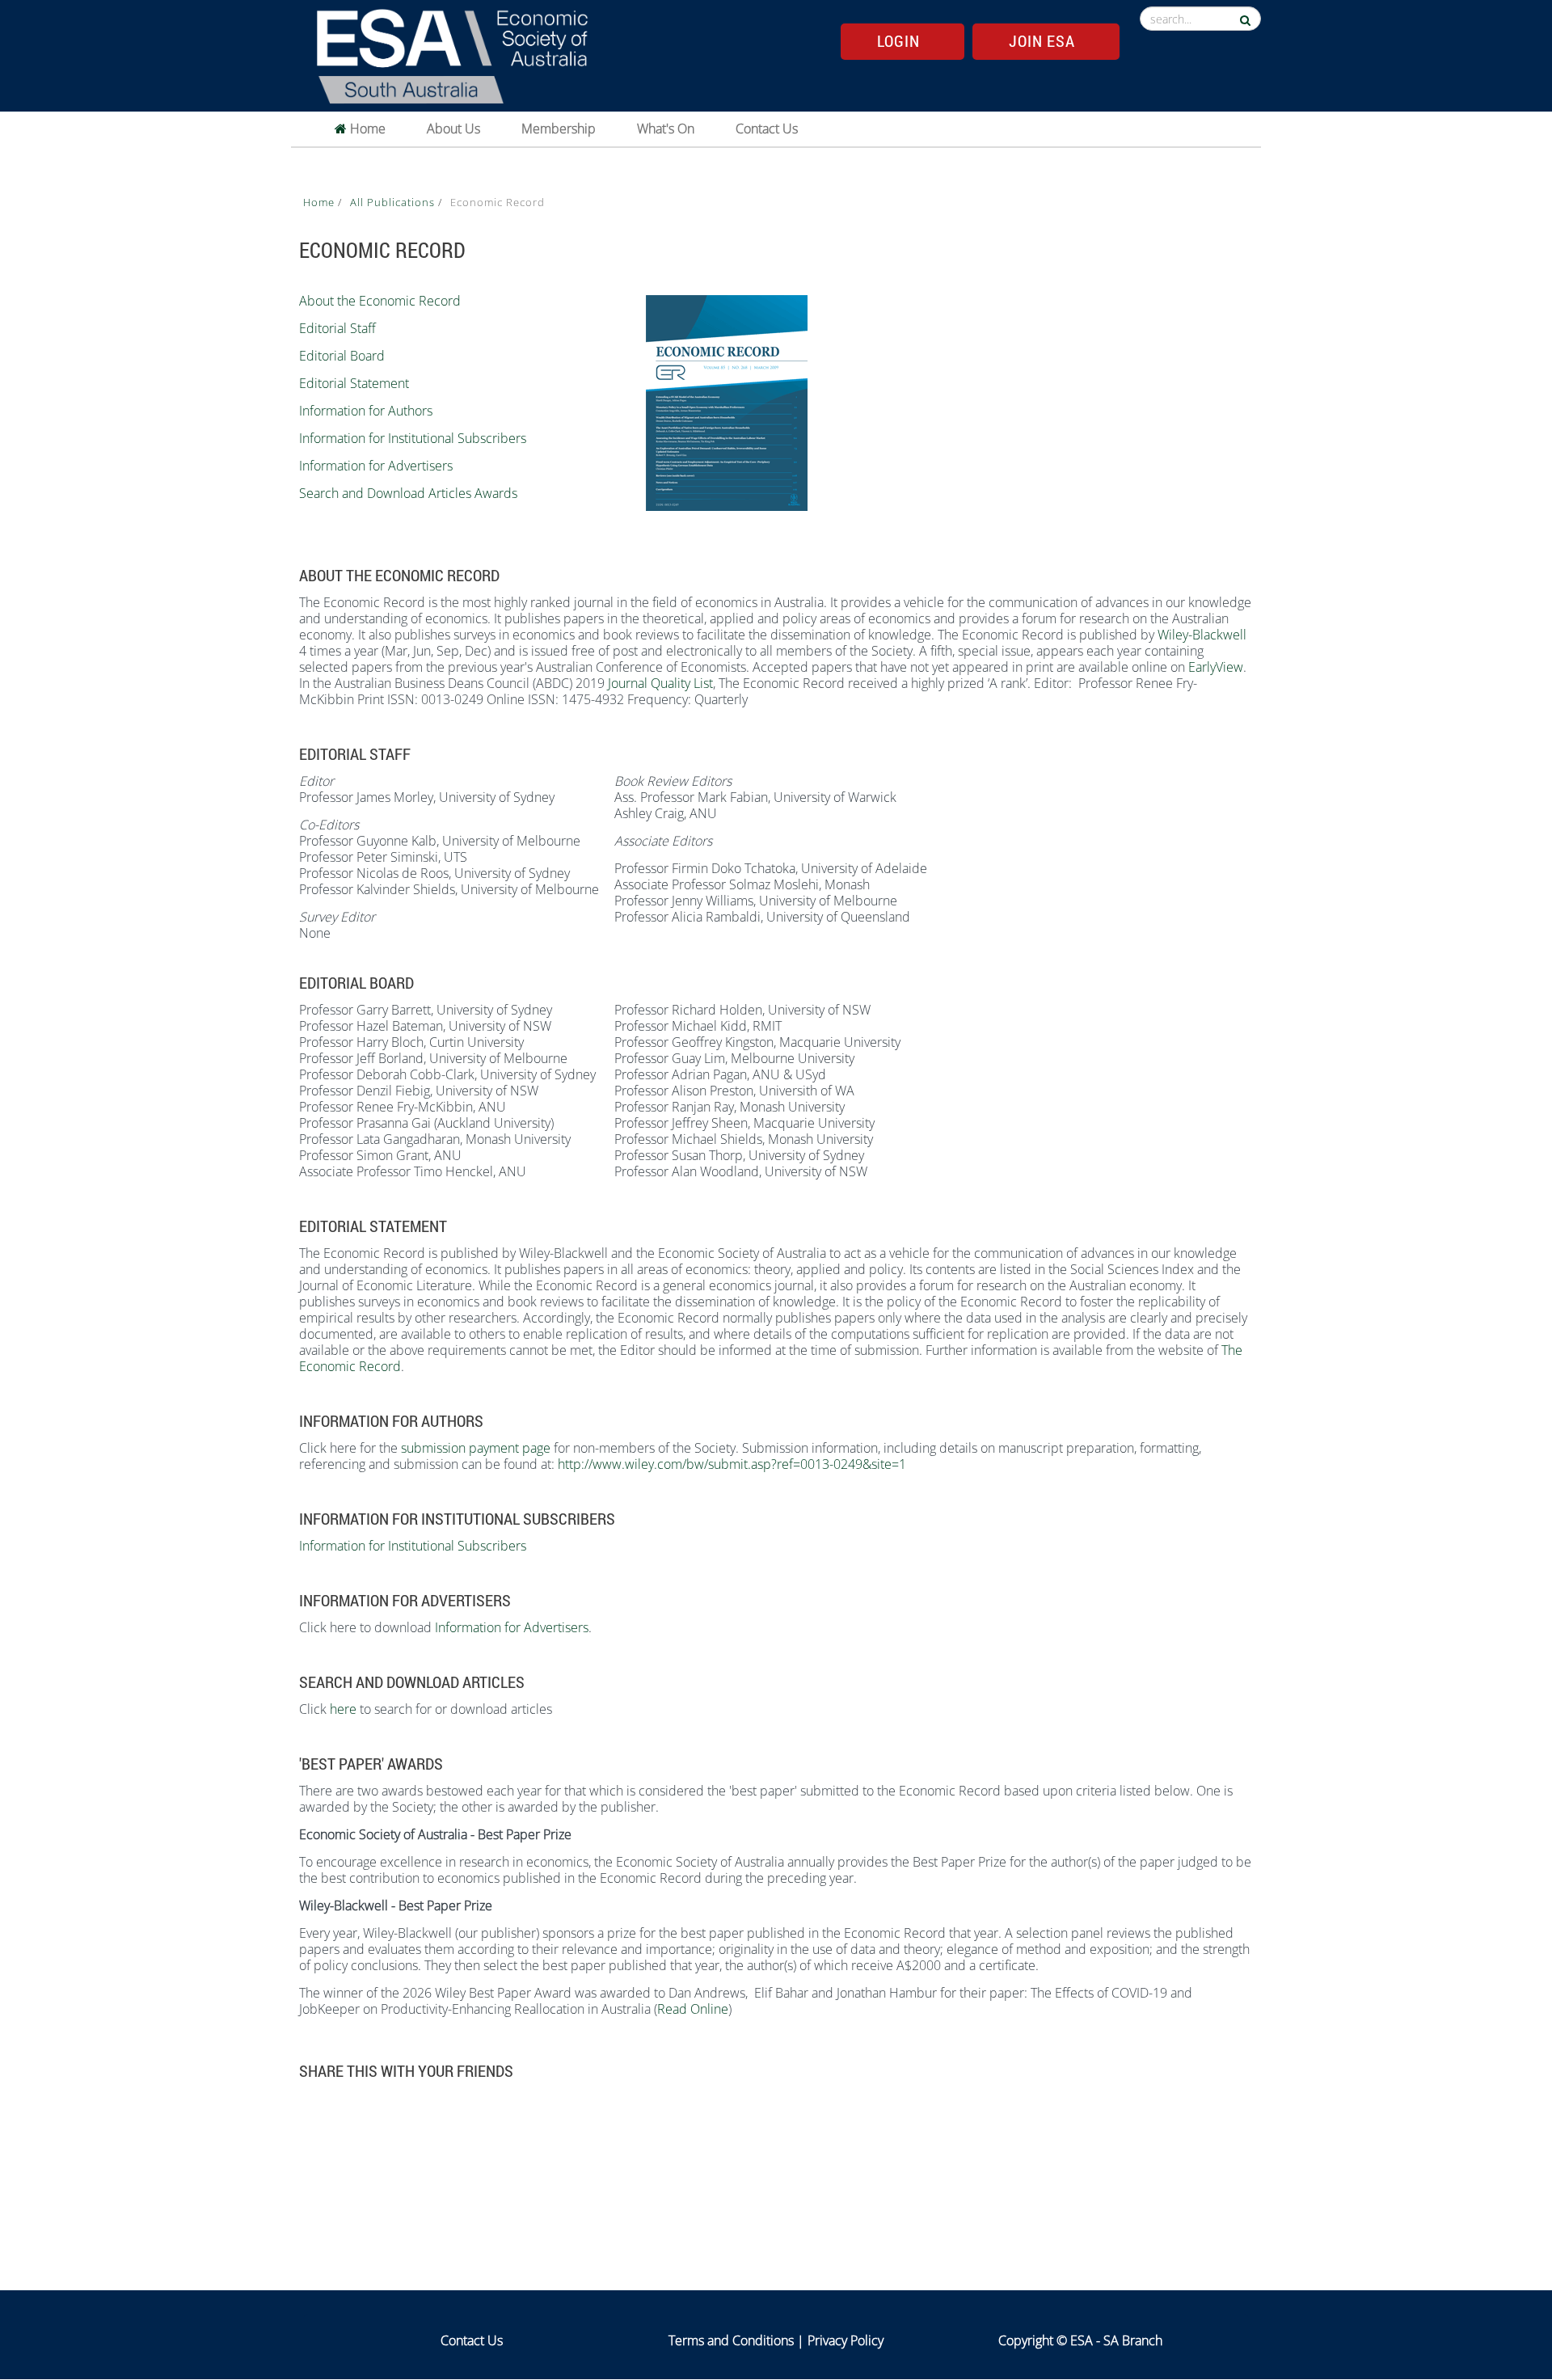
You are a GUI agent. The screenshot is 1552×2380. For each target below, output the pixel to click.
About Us (453, 129)
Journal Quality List (660, 683)
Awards (496, 493)
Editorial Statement (354, 383)
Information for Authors (366, 411)
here (343, 1709)
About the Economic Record (380, 301)
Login (898, 40)
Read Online (693, 2009)
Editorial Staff (337, 328)
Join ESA (1042, 40)
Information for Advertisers (512, 1627)
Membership (559, 129)
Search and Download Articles (385, 493)
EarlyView (1216, 667)
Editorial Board (342, 356)
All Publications (394, 202)
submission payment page (477, 1448)
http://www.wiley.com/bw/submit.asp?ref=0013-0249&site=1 (732, 1464)
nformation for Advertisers (377, 466)
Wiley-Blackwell (1202, 635)
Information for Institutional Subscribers (413, 438)
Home (366, 129)
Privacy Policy (846, 2340)
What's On (666, 129)
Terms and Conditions (731, 2340)
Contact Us (767, 129)
